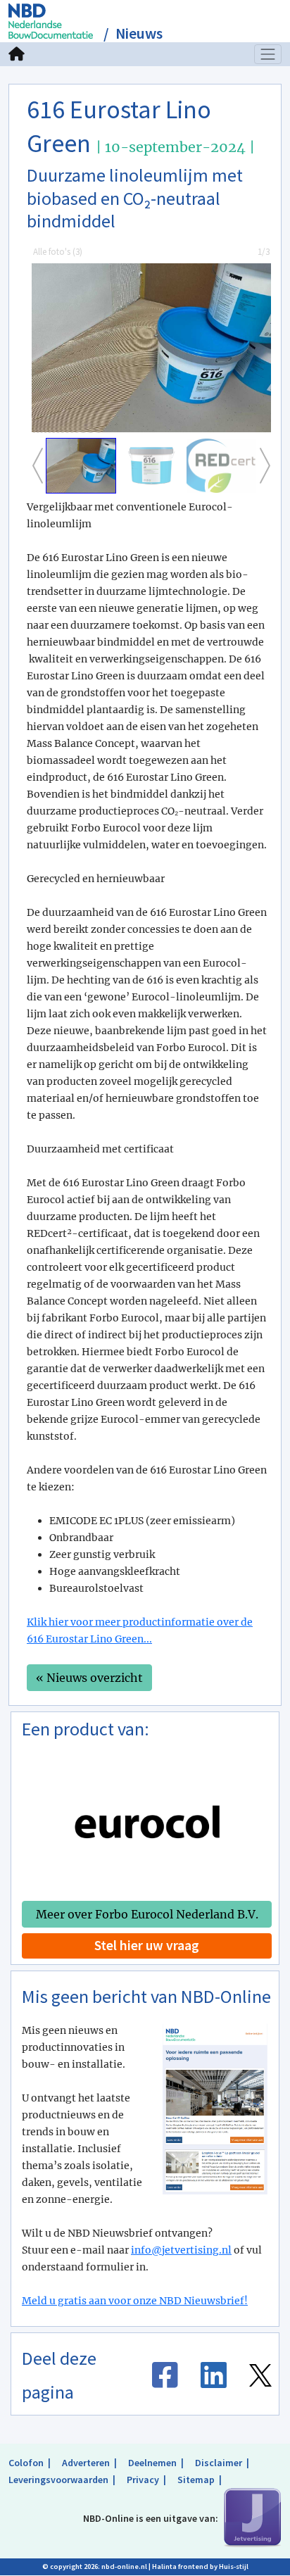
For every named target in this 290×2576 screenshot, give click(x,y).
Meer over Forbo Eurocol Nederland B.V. (147, 1914)
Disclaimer (219, 2463)
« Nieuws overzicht (89, 1678)
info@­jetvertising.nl (181, 2250)
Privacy (143, 2480)
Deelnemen (152, 2463)
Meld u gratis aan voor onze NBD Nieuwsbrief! (135, 2301)
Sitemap (196, 2480)
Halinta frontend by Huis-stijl (200, 2566)
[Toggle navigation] (268, 54)
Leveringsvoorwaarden (58, 2480)
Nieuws (139, 33)
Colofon (26, 2463)
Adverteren (86, 2463)
